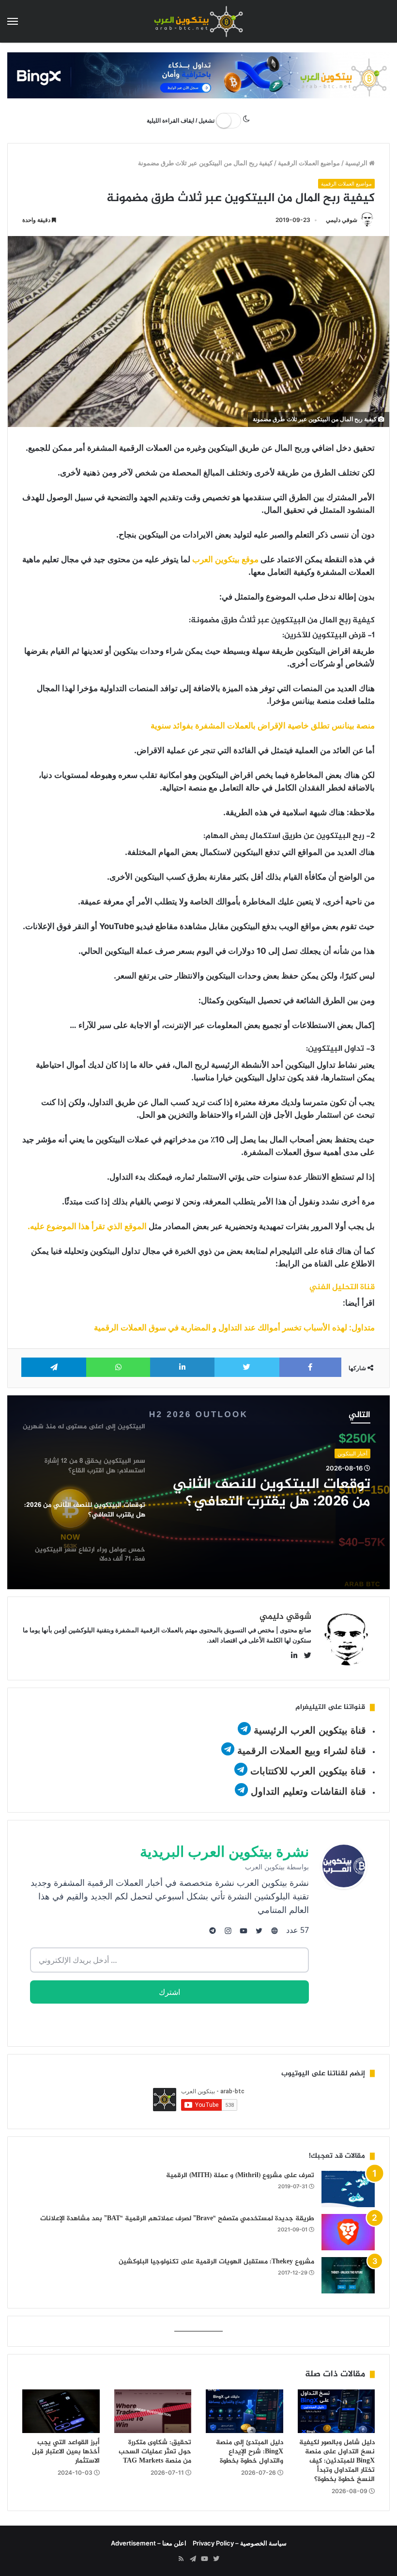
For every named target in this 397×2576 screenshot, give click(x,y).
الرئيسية (357, 163)
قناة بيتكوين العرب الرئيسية (310, 1730)
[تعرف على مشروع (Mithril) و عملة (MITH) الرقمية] (348, 2189)
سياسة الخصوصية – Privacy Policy (240, 2543)
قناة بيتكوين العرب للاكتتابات (307, 1771)
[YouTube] (204, 2559)
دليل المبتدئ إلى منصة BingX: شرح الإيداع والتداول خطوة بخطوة (250, 2452)
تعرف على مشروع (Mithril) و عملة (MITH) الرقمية (240, 2175)
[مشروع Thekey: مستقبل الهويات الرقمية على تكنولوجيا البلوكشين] (348, 2275)
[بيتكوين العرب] (198, 21)
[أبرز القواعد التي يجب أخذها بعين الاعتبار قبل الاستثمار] (61, 2411)
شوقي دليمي (342, 220)
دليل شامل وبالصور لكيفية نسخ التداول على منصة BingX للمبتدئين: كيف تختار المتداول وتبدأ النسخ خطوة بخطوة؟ (337, 2461)
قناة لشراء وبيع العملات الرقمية (302, 1751)
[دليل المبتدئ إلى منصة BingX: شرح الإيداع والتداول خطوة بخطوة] (244, 2411)
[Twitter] (216, 2559)
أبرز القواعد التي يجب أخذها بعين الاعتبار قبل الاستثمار (66, 2452)
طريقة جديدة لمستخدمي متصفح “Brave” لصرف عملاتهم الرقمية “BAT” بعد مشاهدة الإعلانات (177, 2219)
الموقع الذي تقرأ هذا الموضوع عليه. (87, 1226)
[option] (198, 1492)
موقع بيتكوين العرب (225, 559)
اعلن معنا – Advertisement (149, 2543)
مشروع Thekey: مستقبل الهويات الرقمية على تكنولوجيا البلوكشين (216, 2262)
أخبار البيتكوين (352, 1454)
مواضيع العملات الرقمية (309, 163)
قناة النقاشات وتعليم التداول (308, 1791)
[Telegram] (193, 2559)
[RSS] (181, 2559)
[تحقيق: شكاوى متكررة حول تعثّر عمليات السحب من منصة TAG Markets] (153, 2411)
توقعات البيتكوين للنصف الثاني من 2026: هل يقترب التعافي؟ (272, 1493)
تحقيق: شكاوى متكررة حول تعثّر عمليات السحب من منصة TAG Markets (155, 2452)
